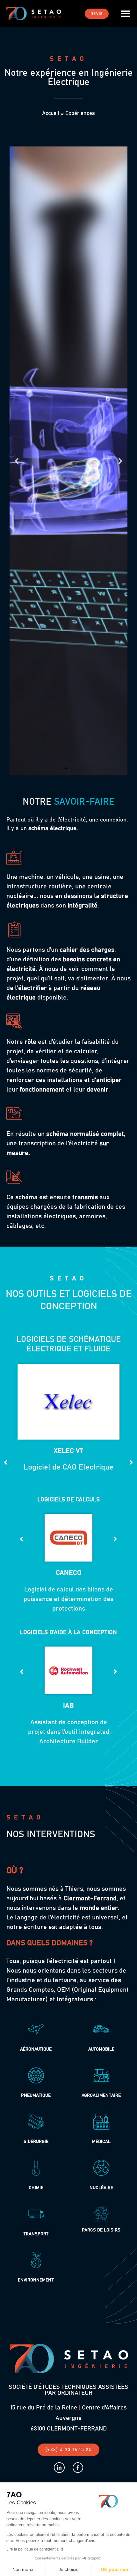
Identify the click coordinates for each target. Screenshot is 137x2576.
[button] (126, 14)
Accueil (51, 114)
